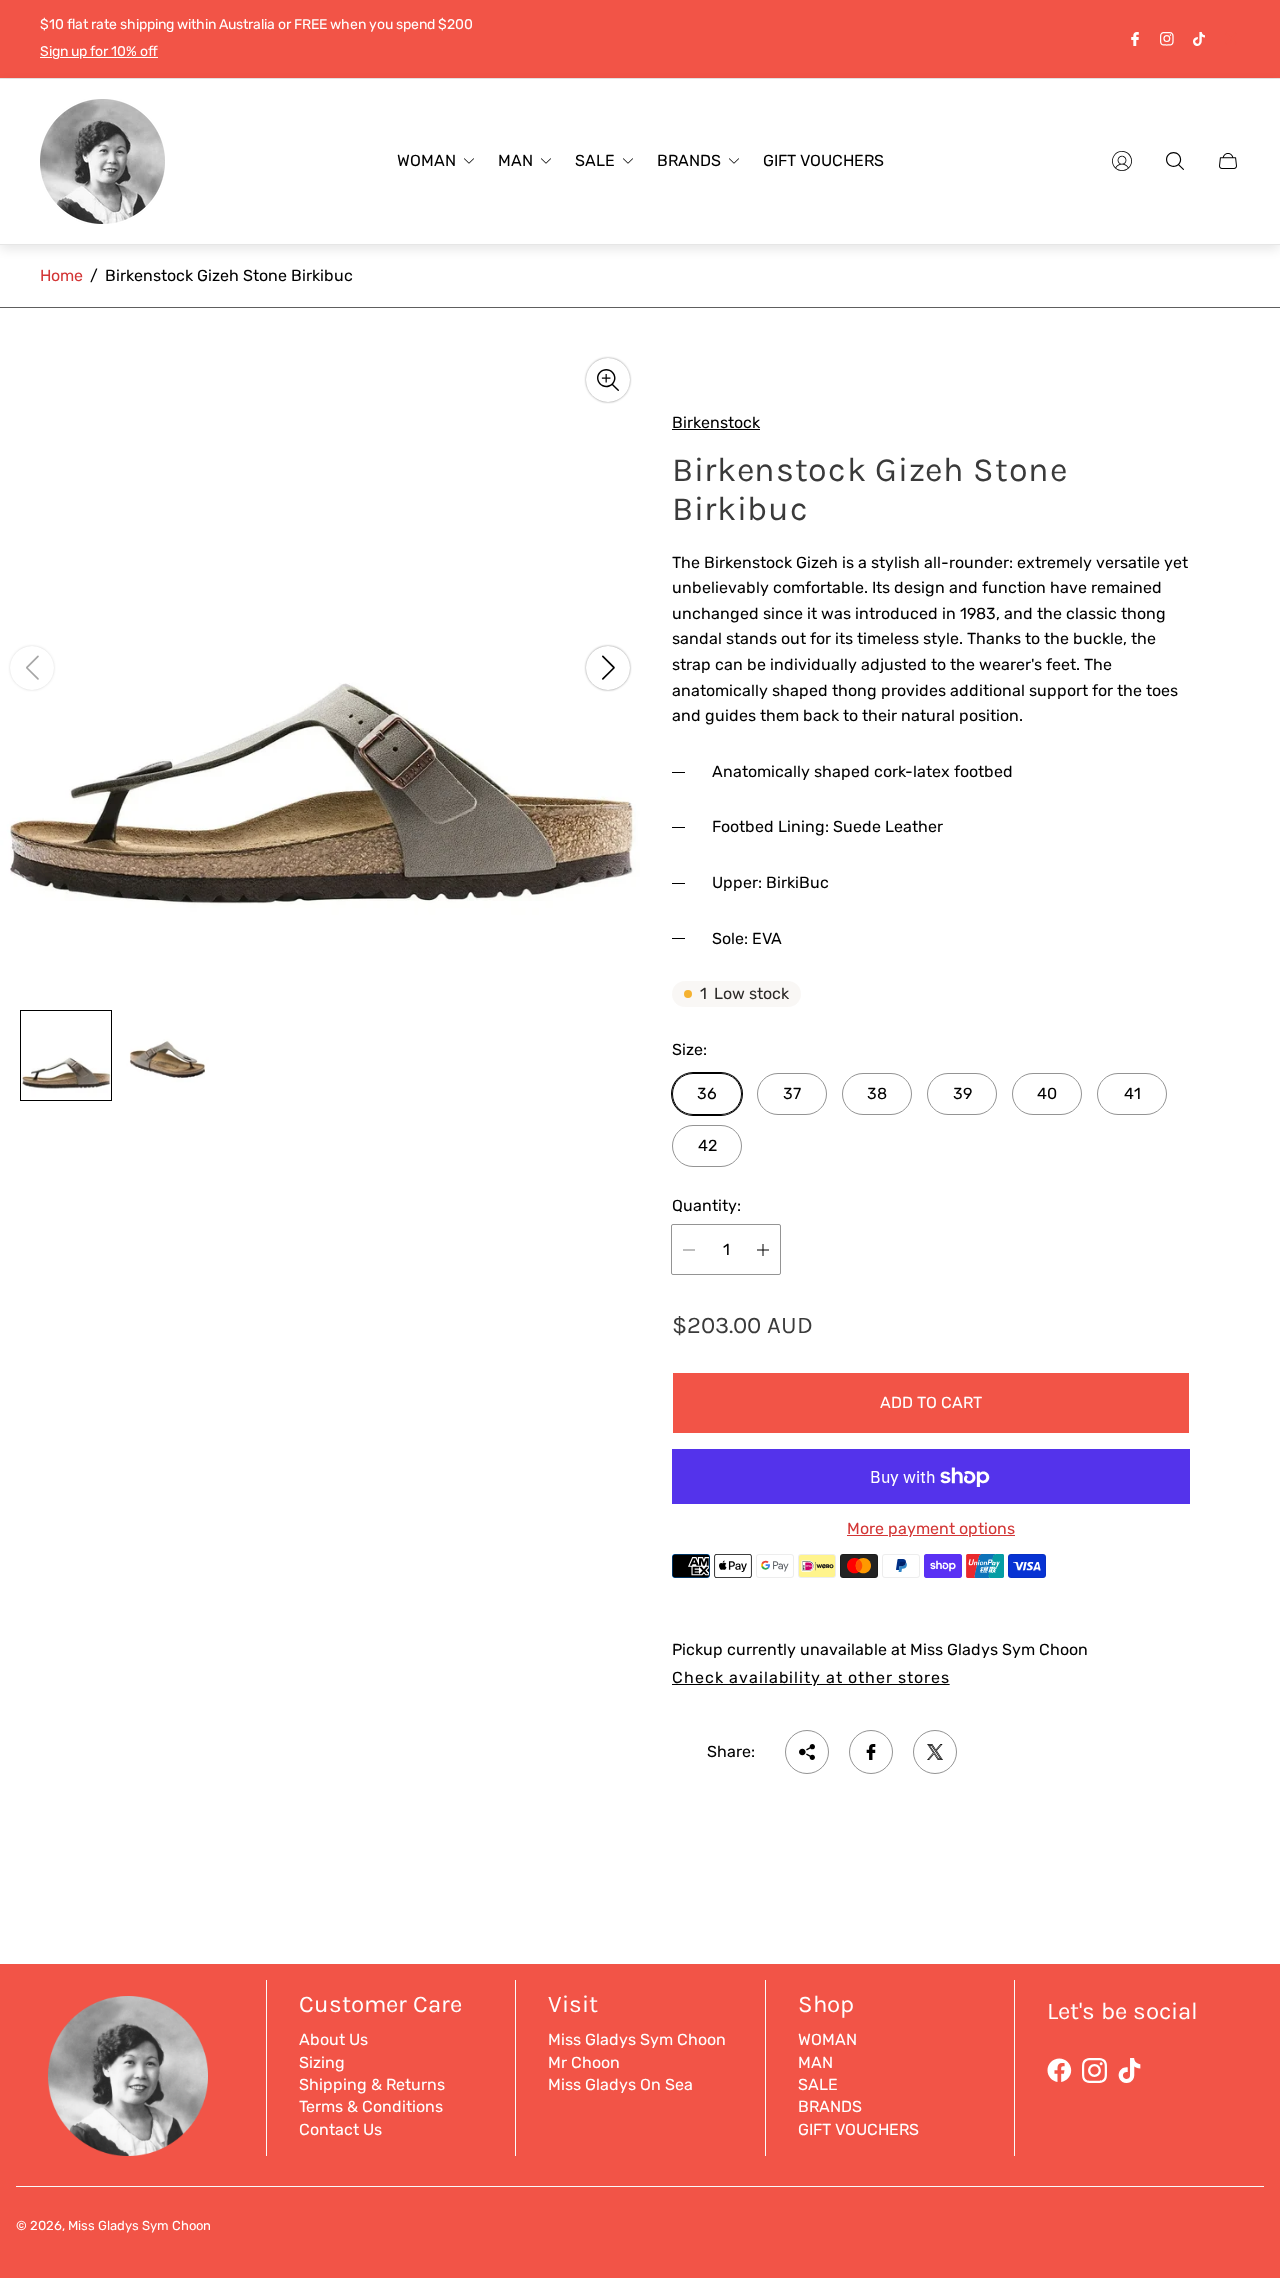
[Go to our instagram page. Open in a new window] (1167, 39)
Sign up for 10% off (99, 51)
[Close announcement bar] (1230, 38)
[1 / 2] (66, 1056)
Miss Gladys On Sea (620, 2084)
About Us (333, 2039)
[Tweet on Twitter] (935, 1752)
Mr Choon (584, 2062)
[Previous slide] (32, 668)
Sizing (322, 2062)
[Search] (1175, 161)
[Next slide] (608, 668)
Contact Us (340, 2129)
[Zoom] (608, 380)
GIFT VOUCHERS (858, 2129)
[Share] (807, 1752)
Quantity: (706, 1206)
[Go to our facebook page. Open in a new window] (1135, 39)
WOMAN (827, 2039)
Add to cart (931, 1402)
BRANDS (830, 2106)
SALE (818, 2084)
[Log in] (1122, 161)
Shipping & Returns (372, 2084)
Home (61, 275)
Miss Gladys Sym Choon (637, 2039)
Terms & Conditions (371, 2106)
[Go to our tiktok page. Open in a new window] (1199, 39)
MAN (815, 2062)
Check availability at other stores (811, 1678)
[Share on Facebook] (871, 1752)
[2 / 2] (168, 1056)
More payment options (931, 1529)
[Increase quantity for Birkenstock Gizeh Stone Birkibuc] (763, 1249)
